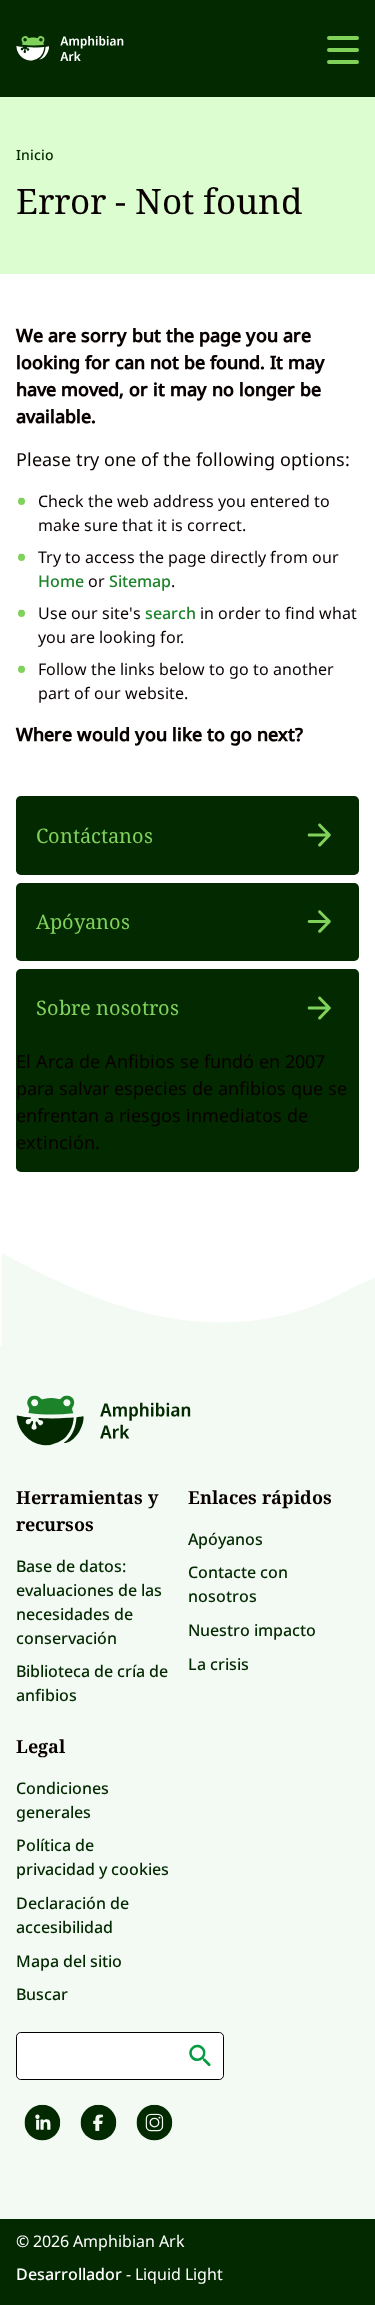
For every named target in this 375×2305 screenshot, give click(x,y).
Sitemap (140, 581)
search (170, 613)
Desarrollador (71, 2274)
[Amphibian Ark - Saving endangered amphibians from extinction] (73, 48)
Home (61, 581)
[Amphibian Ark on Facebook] (96, 2125)
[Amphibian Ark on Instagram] (152, 2125)
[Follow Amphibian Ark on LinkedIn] (40, 2125)
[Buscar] (200, 2056)
